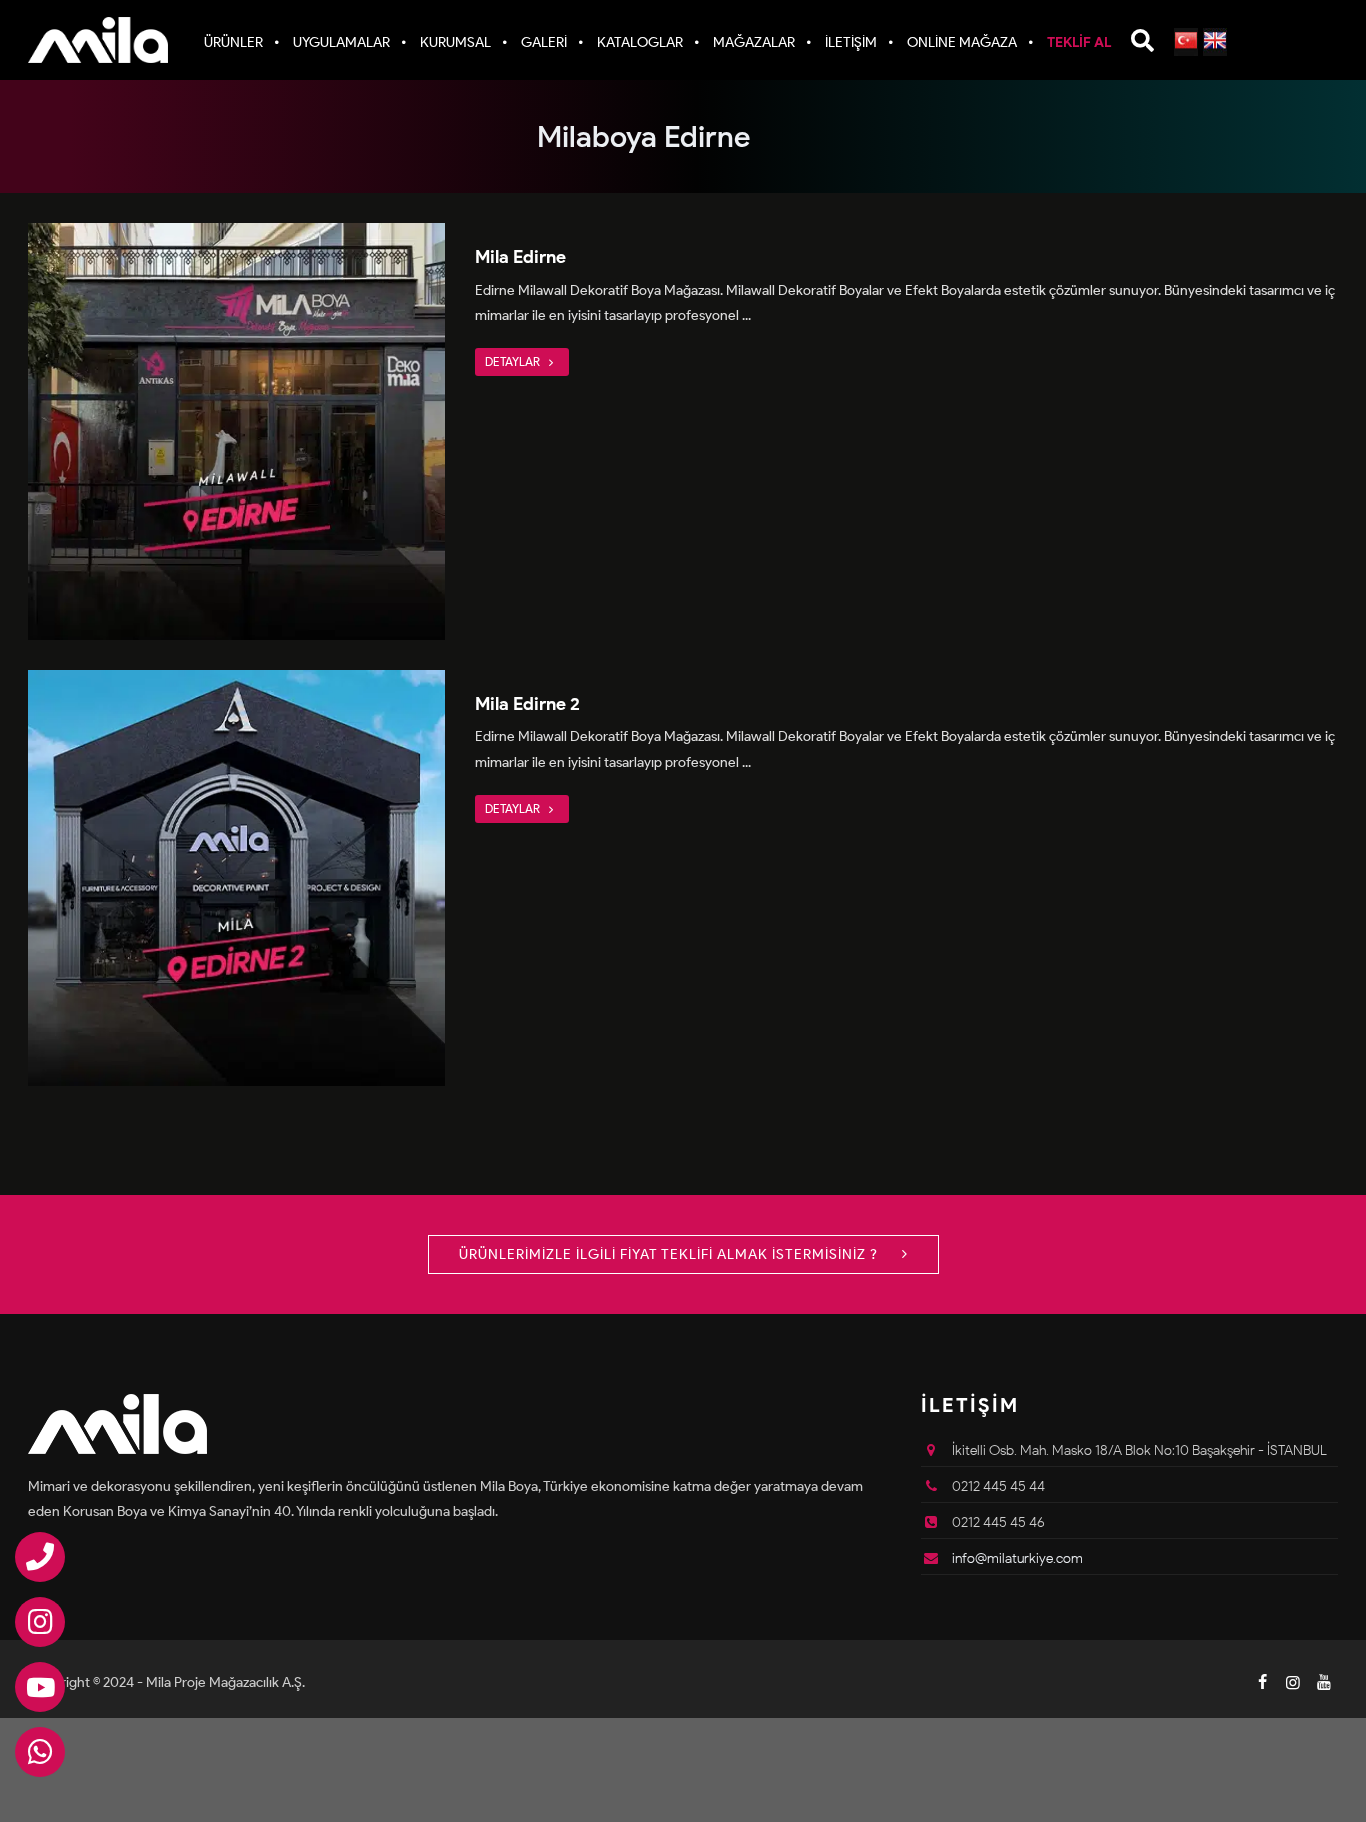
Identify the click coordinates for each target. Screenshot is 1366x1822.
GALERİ (544, 42)
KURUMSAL (455, 42)
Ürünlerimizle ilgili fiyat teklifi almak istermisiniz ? (670, 1254)
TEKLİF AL (1079, 42)
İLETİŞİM (851, 42)
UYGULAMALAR (341, 42)
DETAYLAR (514, 361)
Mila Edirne (520, 257)
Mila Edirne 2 (527, 704)
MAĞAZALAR (754, 42)
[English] (1215, 42)
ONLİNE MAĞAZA (962, 42)
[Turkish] (1186, 42)
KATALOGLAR (640, 42)
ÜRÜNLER (233, 42)
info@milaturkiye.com (1017, 1558)
